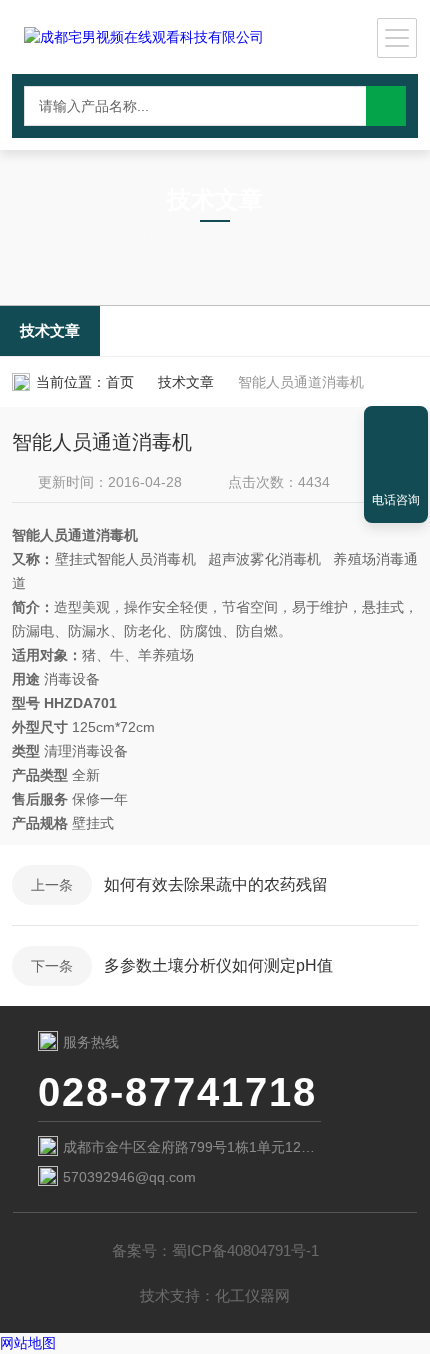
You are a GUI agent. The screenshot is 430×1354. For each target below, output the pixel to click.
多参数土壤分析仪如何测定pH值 (218, 965)
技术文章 (50, 330)
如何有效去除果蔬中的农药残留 (216, 884)
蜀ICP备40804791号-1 (245, 1250)
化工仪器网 (252, 1295)
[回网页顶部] (396, 428)
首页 (120, 382)
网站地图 (28, 1343)
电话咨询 (396, 500)
